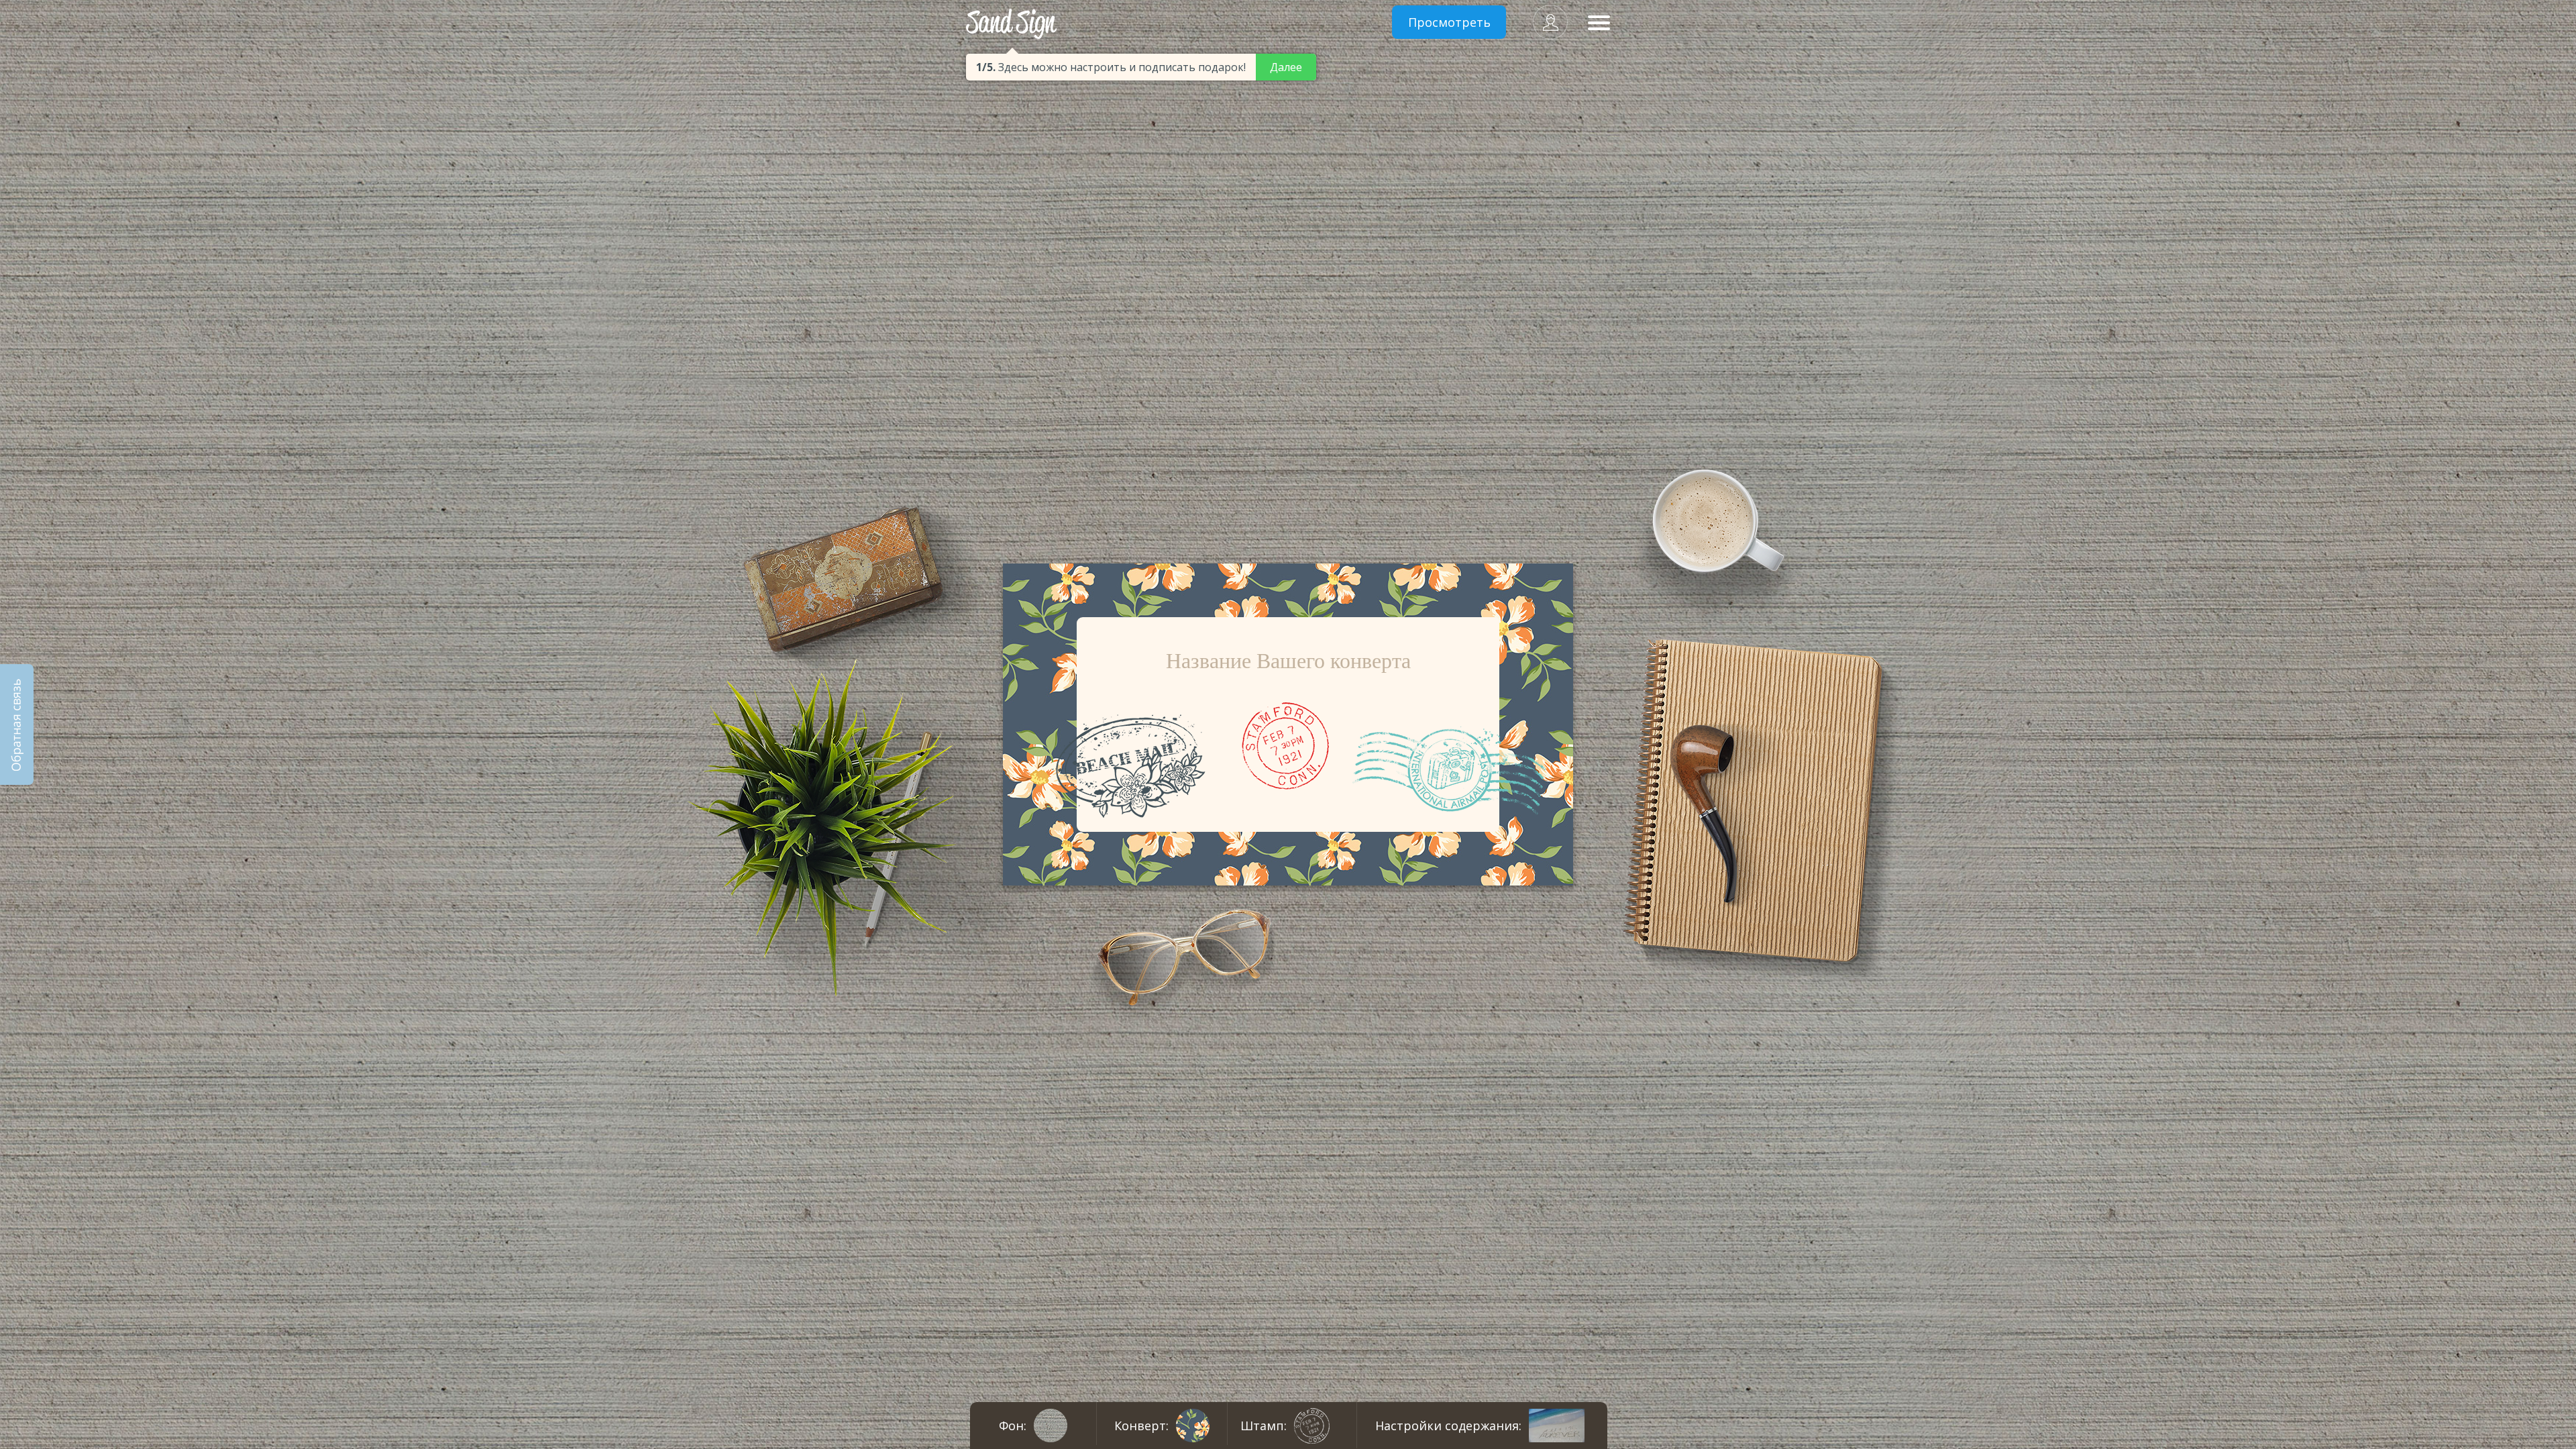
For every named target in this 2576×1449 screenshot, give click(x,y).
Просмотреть (1449, 22)
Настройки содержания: (1448, 1426)
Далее (1286, 67)
